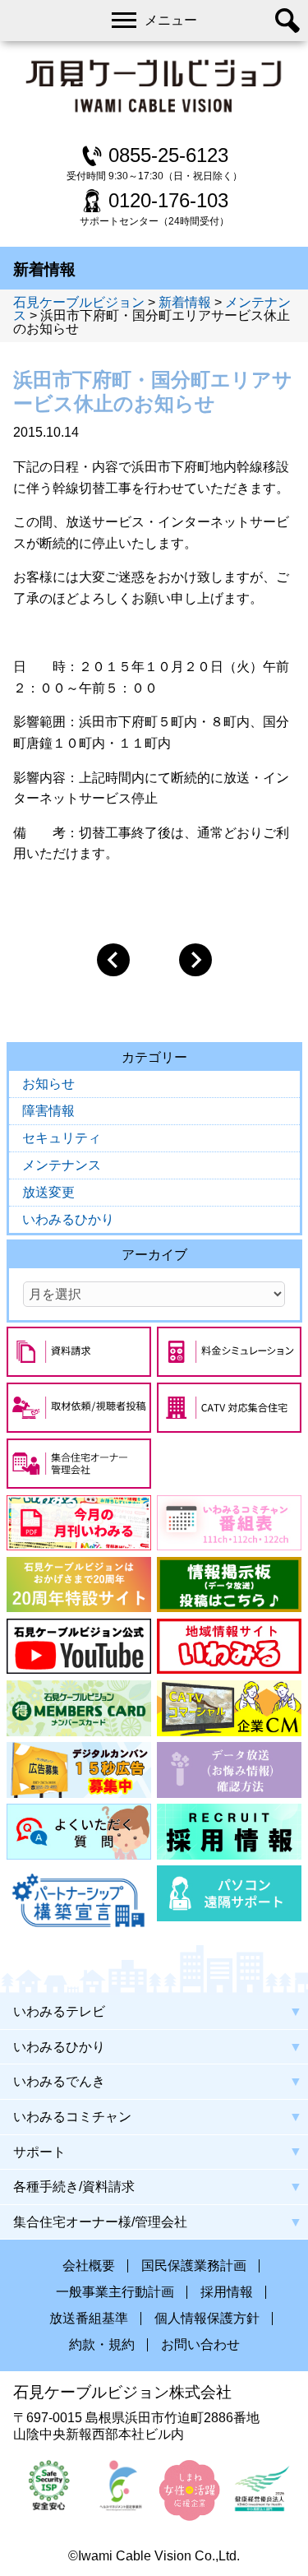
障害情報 (48, 1111)
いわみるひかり (68, 1219)
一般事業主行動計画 (115, 2292)
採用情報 (227, 2292)
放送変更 (48, 1192)
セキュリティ (62, 1138)
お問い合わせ (200, 2345)
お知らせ (48, 1084)
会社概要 (89, 2266)
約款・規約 (102, 2345)
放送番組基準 (89, 2319)
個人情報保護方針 (207, 2319)
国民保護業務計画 (194, 2266)
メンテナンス (62, 1165)
